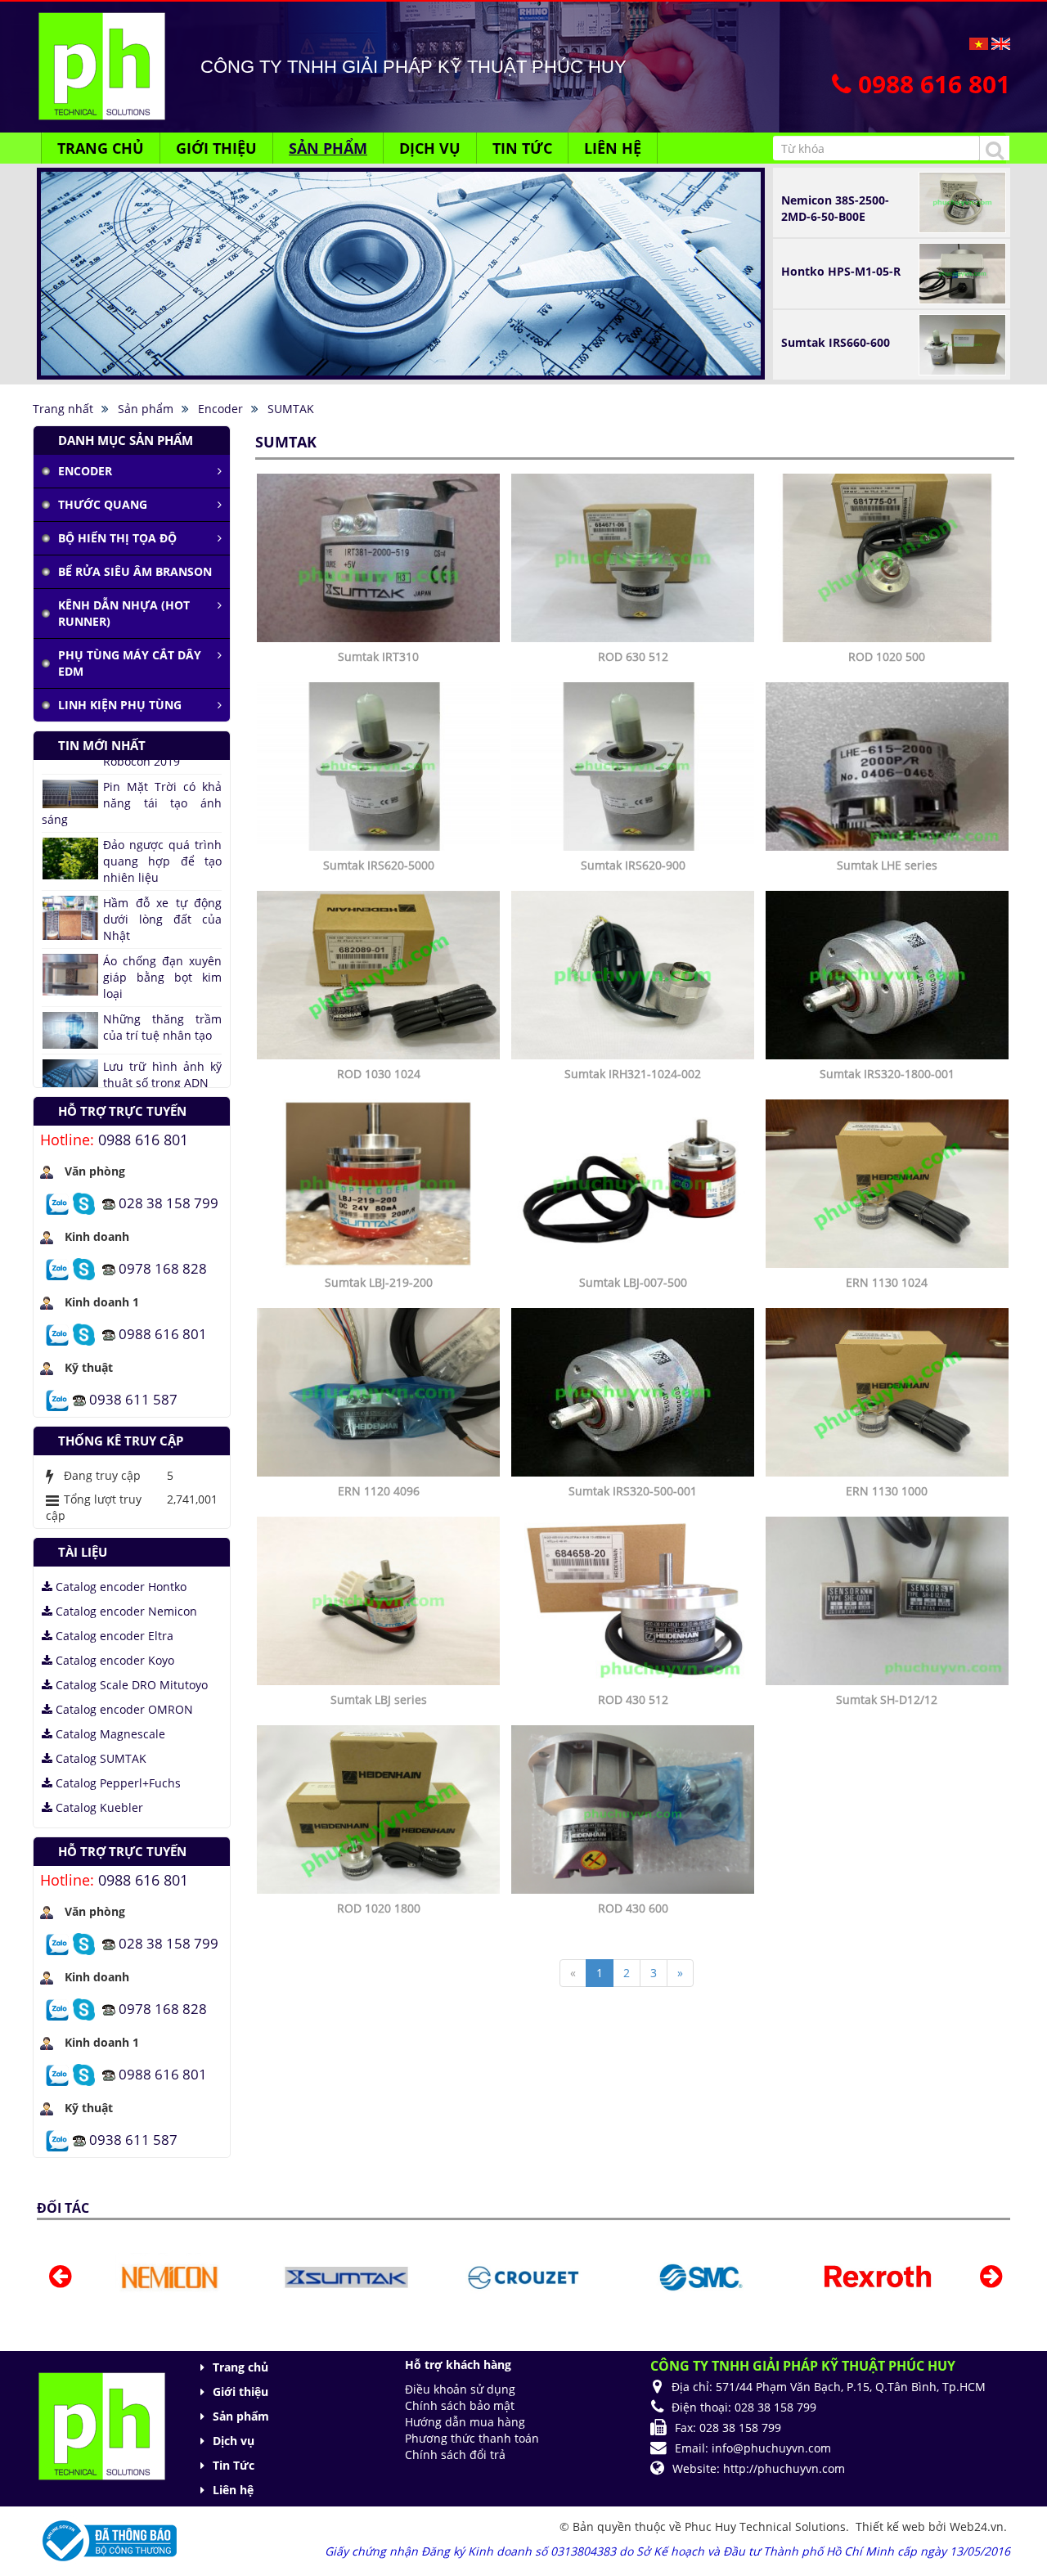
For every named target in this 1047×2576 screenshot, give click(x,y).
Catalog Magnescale (109, 1734)
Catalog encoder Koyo (113, 1660)
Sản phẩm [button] (328, 148)
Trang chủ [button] (101, 148)
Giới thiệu (240, 2392)
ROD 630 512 (633, 656)
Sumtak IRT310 (378, 656)
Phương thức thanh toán (472, 2438)
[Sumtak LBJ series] (380, 1600)
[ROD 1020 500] (889, 557)
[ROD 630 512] (635, 557)
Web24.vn (977, 2527)
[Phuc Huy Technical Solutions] (101, 65)
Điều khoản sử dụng (460, 2389)
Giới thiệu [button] (216, 148)
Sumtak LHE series (887, 865)
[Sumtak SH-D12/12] (889, 1600)
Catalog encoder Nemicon (125, 1611)
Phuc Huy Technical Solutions (765, 2527)
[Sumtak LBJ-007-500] (635, 1182)
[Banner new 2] (401, 180)
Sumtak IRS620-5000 (379, 865)
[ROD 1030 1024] (380, 974)
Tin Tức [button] (522, 148)
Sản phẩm (241, 2416)
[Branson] (877, 2276)
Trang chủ (240, 2367)
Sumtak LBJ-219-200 (379, 1282)
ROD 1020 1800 (379, 1908)
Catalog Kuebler (98, 1807)
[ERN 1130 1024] (889, 1182)
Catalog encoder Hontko (119, 1587)
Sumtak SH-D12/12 (887, 1699)
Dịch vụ (234, 2441)
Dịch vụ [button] (430, 148)
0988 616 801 (143, 1140)
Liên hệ (233, 2490)
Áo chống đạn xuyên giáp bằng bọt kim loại (162, 866)
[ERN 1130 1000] (889, 1391)
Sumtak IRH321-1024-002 (633, 1074)
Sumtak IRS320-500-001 (633, 1491)
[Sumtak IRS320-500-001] (635, 1391)
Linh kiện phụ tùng (120, 705)
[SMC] (524, 2276)
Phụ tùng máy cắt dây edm (130, 663)
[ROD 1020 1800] (380, 1808)
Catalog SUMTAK (99, 1758)
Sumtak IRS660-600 (836, 342)
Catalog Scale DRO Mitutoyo (130, 1685)
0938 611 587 (133, 1398)
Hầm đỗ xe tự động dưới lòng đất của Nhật (162, 808)
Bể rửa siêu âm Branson (135, 571)
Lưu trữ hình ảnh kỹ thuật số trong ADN (162, 963)
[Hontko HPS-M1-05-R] (962, 272)
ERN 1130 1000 (887, 1491)
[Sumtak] (169, 2276)
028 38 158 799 (169, 1202)
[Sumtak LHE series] (889, 765)
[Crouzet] (346, 2276)
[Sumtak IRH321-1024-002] (635, 974)
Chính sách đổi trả (455, 2455)
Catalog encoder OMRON (123, 1709)
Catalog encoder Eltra (113, 1636)
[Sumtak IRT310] (380, 557)
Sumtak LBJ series (379, 1699)
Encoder (85, 471)
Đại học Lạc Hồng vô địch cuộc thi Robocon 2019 (162, 1074)
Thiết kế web (892, 2527)
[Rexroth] (700, 2276)
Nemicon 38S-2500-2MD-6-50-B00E (835, 208)
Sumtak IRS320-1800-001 (887, 1074)
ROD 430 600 (633, 1908)
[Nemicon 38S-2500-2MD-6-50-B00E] (962, 201)
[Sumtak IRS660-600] (962, 343)
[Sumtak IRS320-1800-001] (889, 974)
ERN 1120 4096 (379, 1491)
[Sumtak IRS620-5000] (380, 765)
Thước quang (103, 504)
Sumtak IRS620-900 (633, 865)
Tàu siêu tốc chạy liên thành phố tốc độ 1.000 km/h (132, 1016)
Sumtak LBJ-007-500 (633, 1282)
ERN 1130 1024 (887, 1282)
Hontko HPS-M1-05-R (841, 271)
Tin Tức (234, 2465)
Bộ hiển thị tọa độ (117, 538)
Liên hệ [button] (613, 148)
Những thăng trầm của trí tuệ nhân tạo (162, 916)
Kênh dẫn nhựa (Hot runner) (124, 613)
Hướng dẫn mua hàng (465, 2422)
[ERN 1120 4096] (380, 1391)
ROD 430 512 (633, 1699)
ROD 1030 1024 (379, 1074)
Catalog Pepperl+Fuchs (117, 1783)
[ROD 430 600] (635, 1808)
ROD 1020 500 (887, 656)
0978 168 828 (163, 1268)
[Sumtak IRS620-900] (635, 765)
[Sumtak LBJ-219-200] (380, 1182)
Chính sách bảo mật (460, 2405)
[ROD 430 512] (635, 1600)
